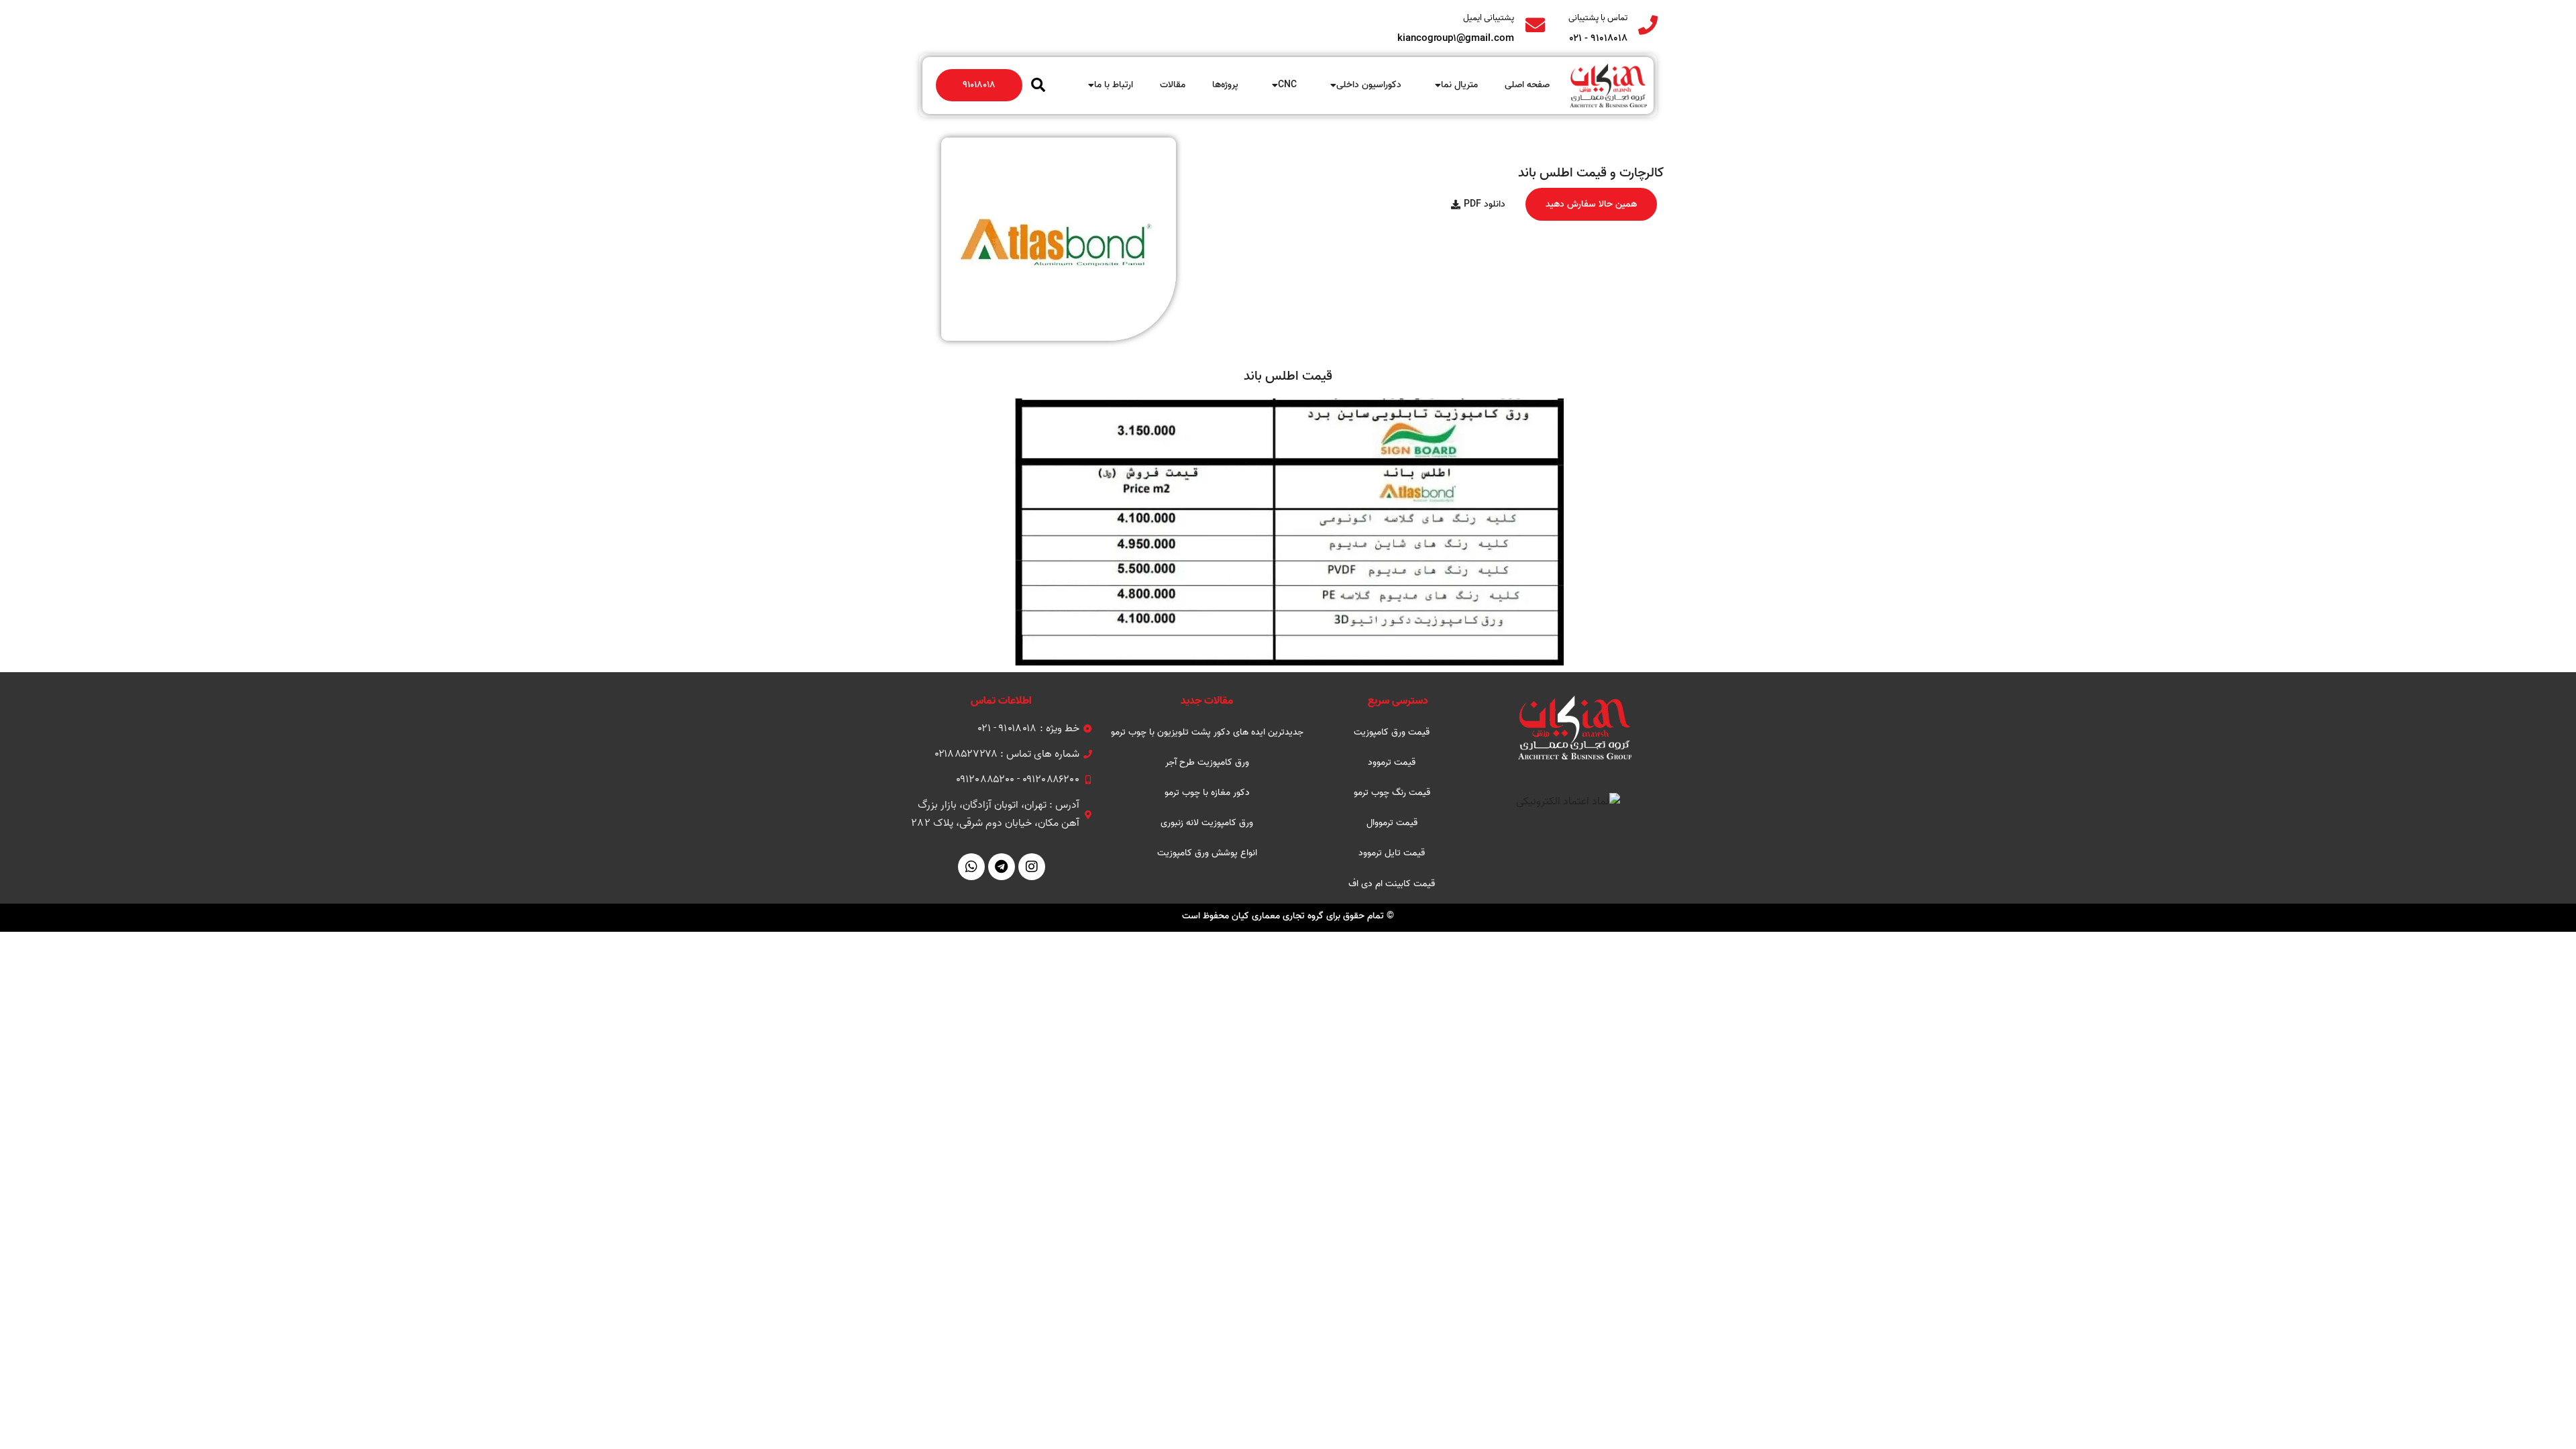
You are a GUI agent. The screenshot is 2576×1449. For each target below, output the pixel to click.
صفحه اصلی (1527, 85)
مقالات (1173, 85)
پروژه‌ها (1225, 85)
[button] (1038, 85)
